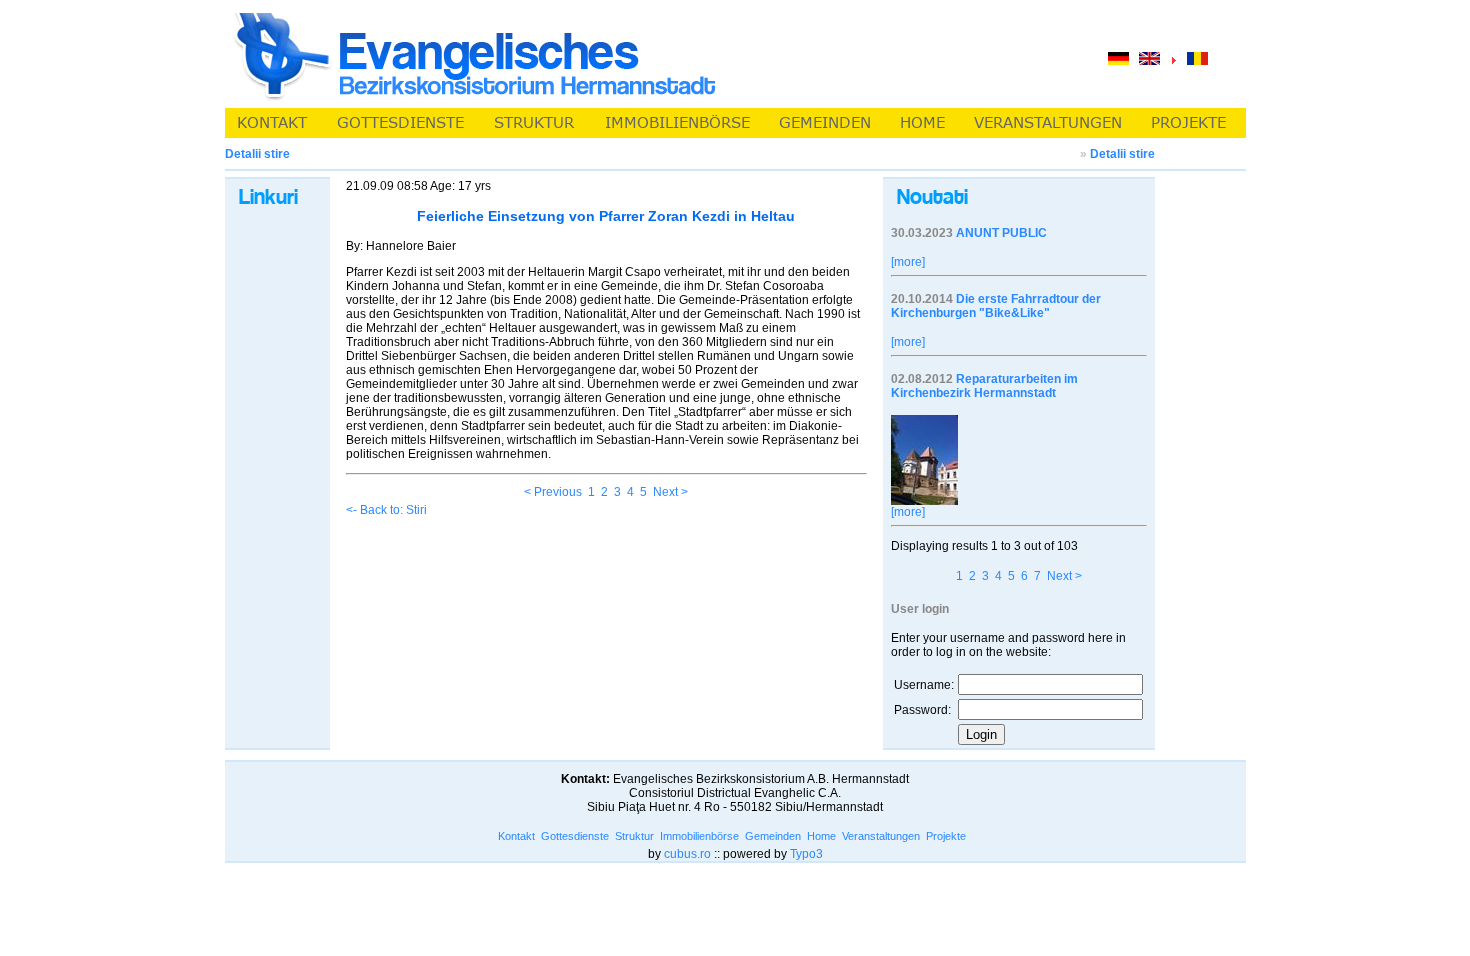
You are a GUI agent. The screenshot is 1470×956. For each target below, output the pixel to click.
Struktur (634, 836)
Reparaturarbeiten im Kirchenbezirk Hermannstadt (984, 386)
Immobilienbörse (699, 836)
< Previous (553, 492)
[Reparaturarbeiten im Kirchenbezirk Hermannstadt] (924, 501)
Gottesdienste (575, 836)
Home (821, 836)
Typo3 (806, 854)
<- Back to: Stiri (386, 510)
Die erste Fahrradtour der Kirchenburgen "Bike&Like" (996, 306)
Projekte (946, 836)
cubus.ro (687, 854)
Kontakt (516, 836)
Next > (670, 492)
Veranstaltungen (881, 836)
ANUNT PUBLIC (1001, 233)
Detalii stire (1122, 154)
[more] (908, 262)
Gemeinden (773, 836)
